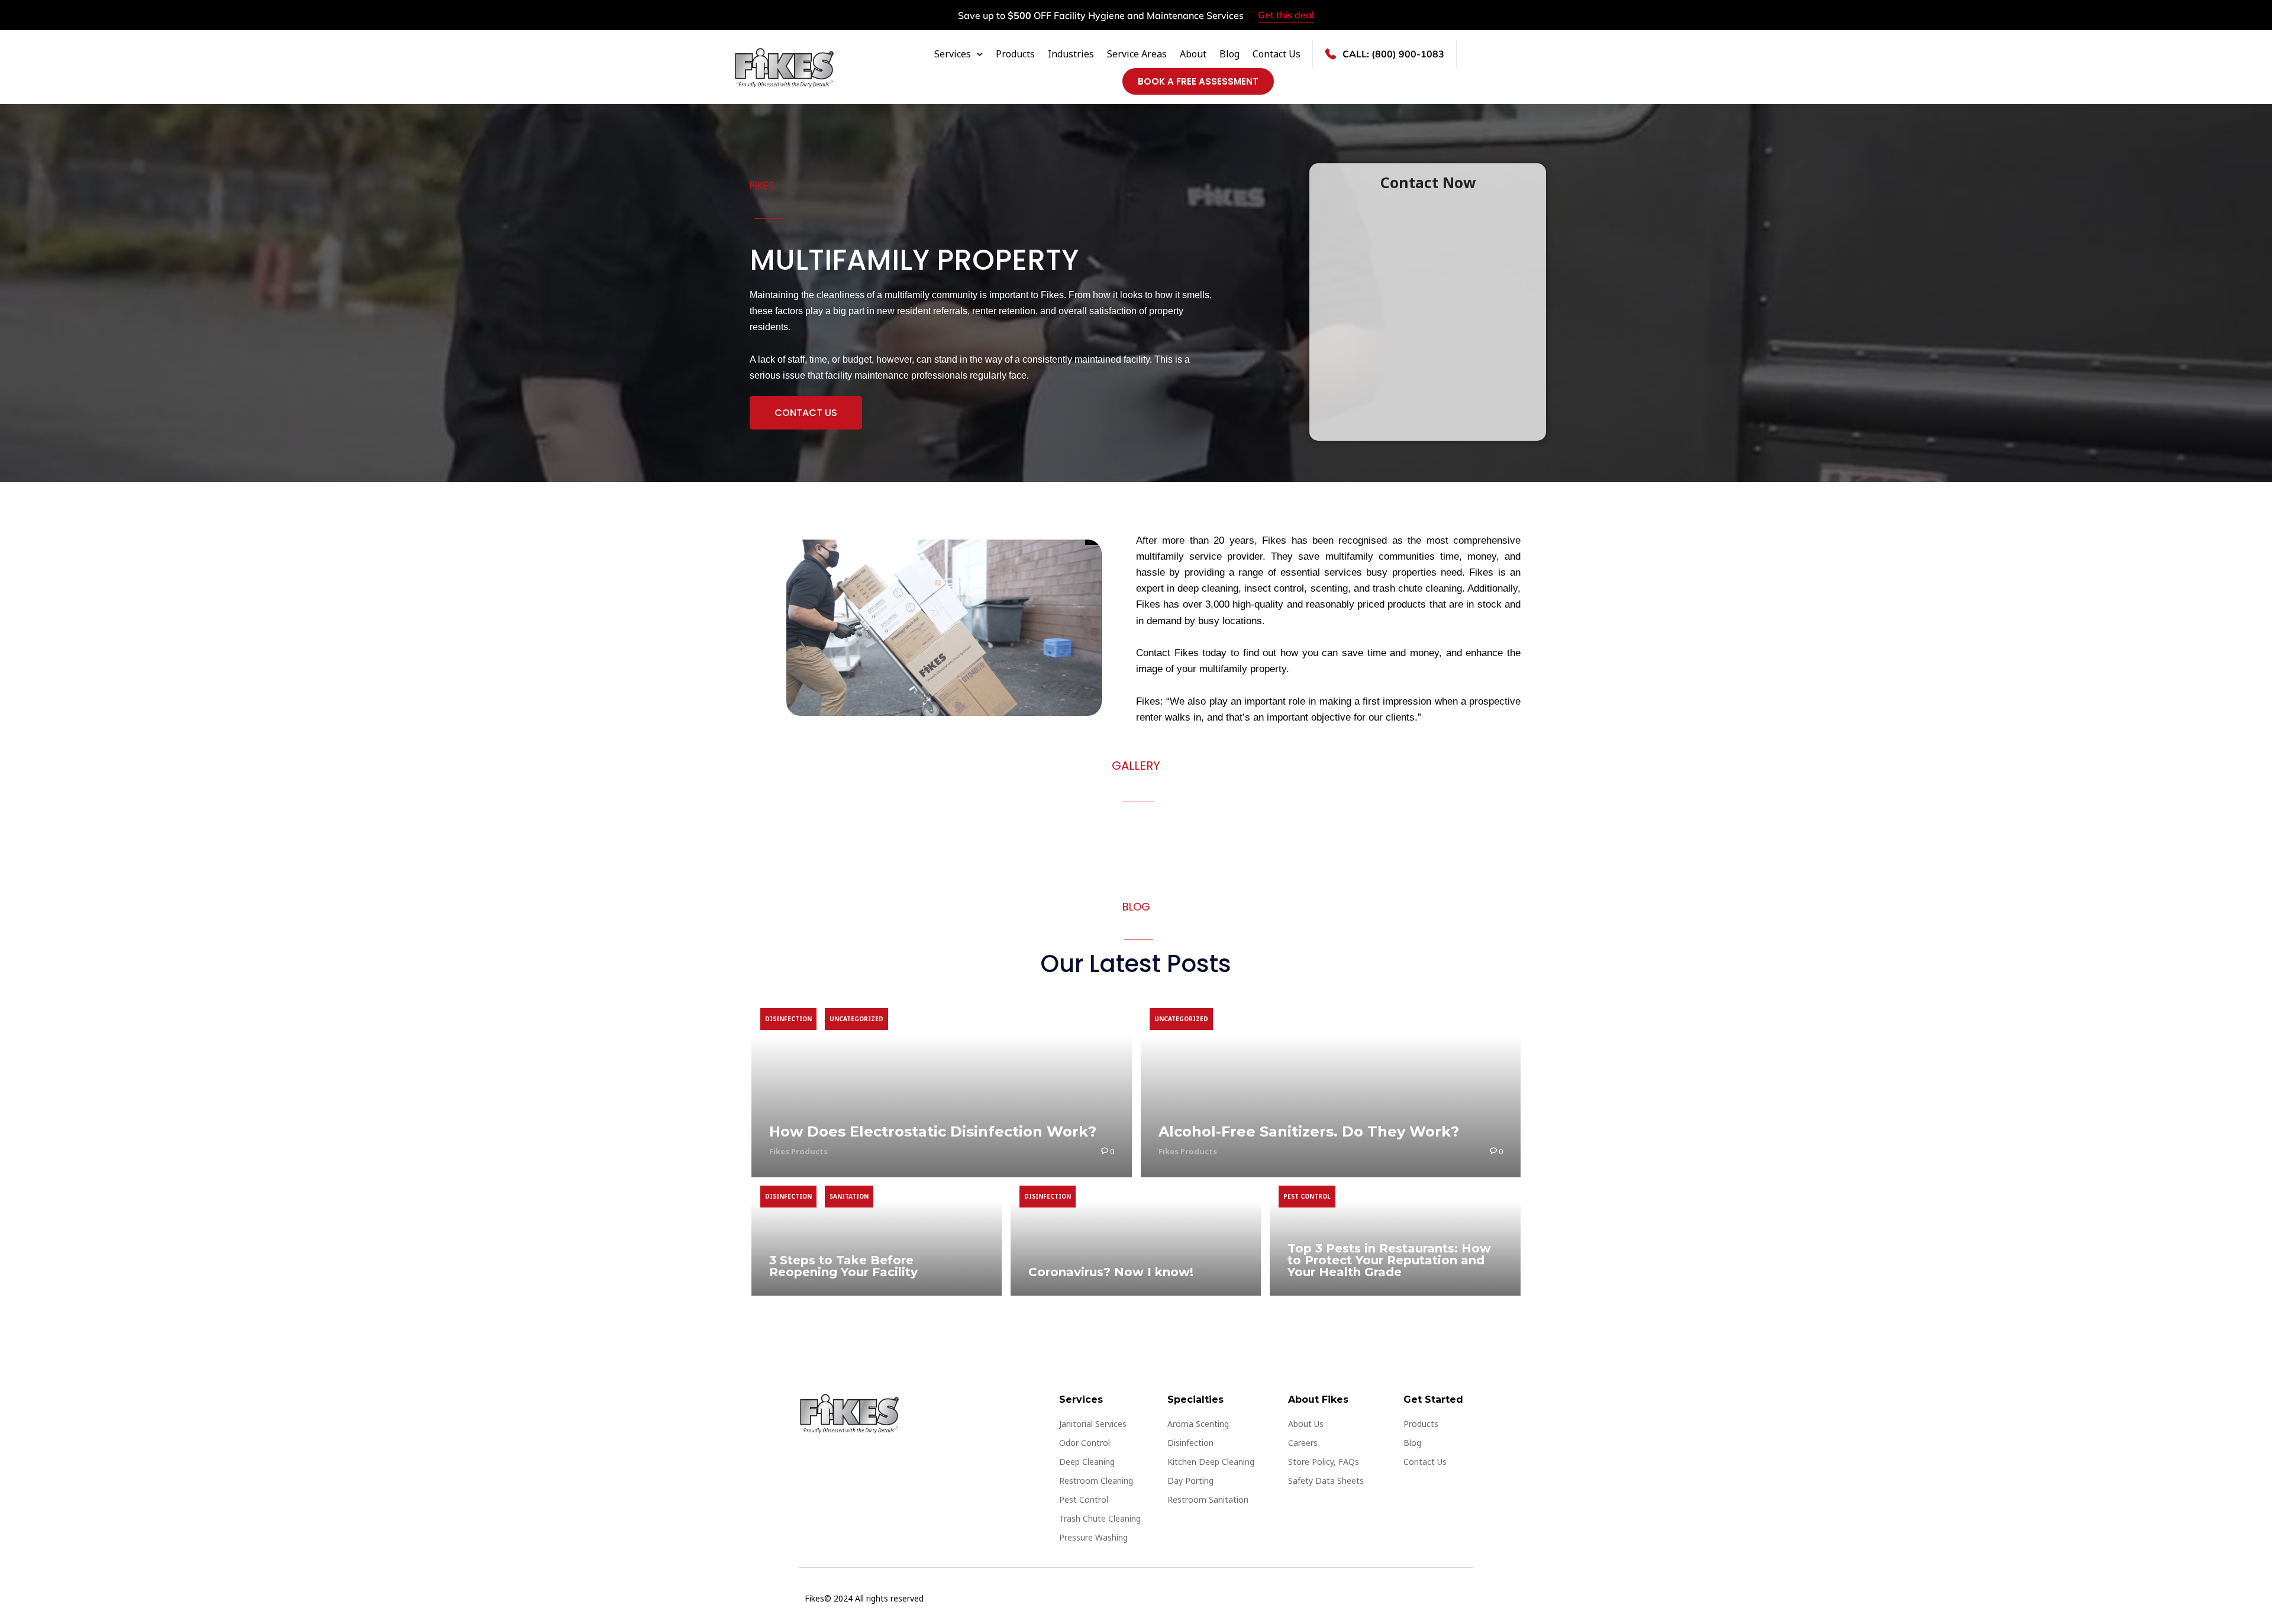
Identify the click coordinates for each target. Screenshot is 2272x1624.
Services (953, 54)
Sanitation (849, 1196)
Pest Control (1307, 1196)
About (1193, 54)
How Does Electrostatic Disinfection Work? (933, 1131)
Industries (1071, 54)
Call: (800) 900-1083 (1393, 54)
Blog (1229, 54)
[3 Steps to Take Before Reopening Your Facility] (877, 1236)
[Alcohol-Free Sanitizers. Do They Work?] (1331, 1089)
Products (1015, 54)
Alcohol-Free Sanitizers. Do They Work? (1309, 1131)
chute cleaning (1430, 588)
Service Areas (1137, 54)
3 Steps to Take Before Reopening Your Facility (843, 1266)
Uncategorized (856, 1019)
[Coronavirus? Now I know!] (1136, 1236)
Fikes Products (798, 1151)
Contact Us (1277, 54)
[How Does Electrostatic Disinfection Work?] (942, 1089)
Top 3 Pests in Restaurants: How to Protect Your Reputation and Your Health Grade (1389, 1260)
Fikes (1274, 540)
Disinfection (788, 1019)
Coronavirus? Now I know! (1111, 1272)
